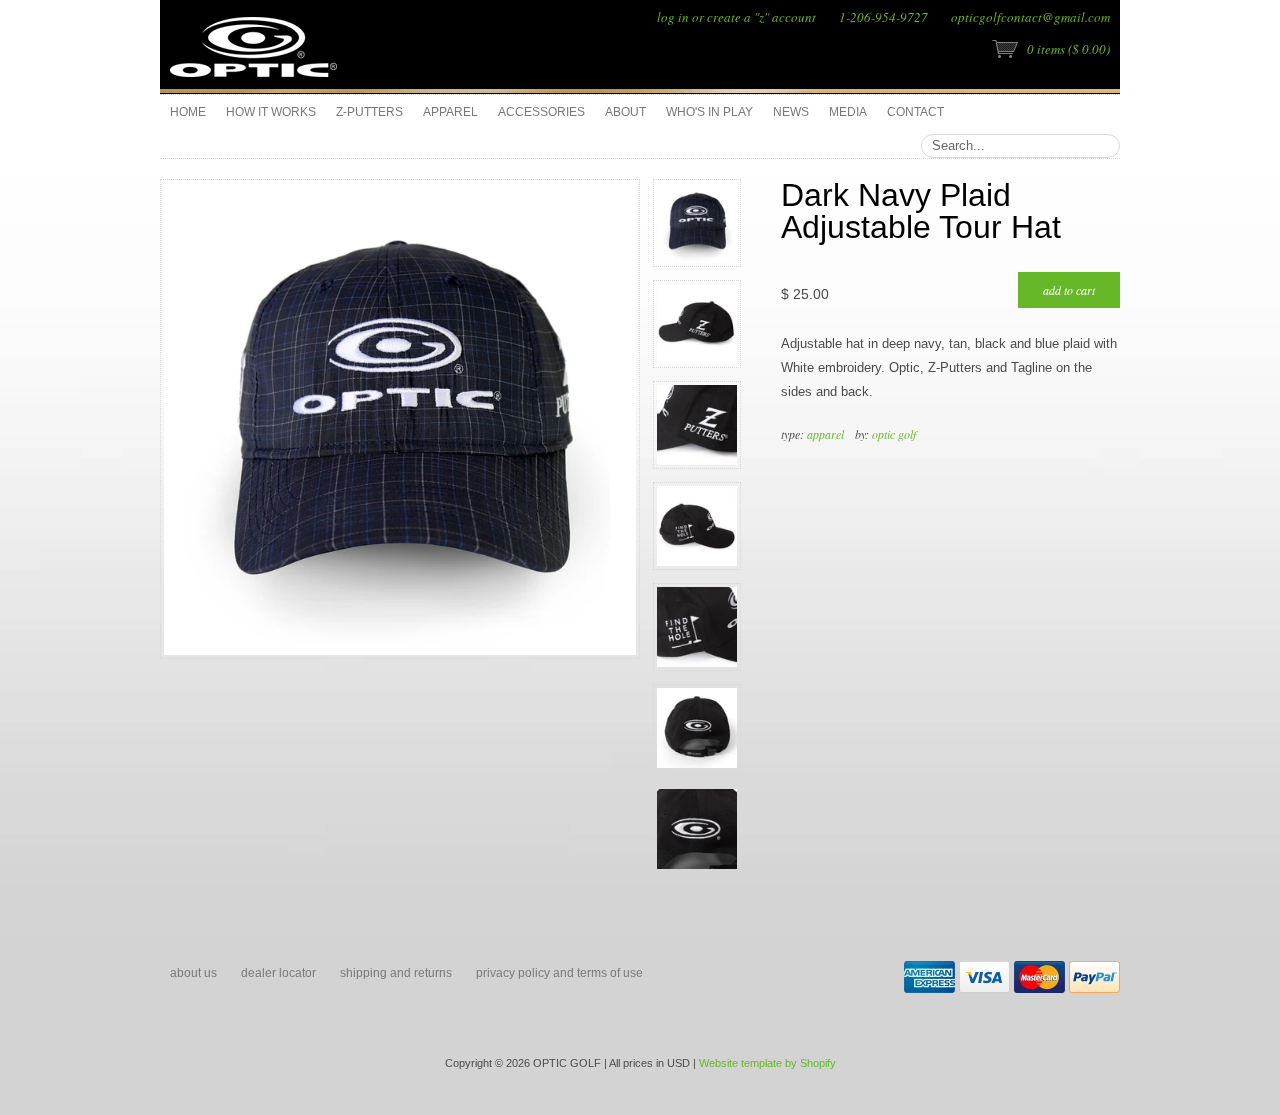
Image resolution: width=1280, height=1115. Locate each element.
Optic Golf (894, 434)
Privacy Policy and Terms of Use (559, 973)
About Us (193, 973)
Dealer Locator (278, 973)
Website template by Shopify (767, 1063)
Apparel (825, 434)
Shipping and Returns (396, 973)
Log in (673, 17)
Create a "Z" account (761, 17)
